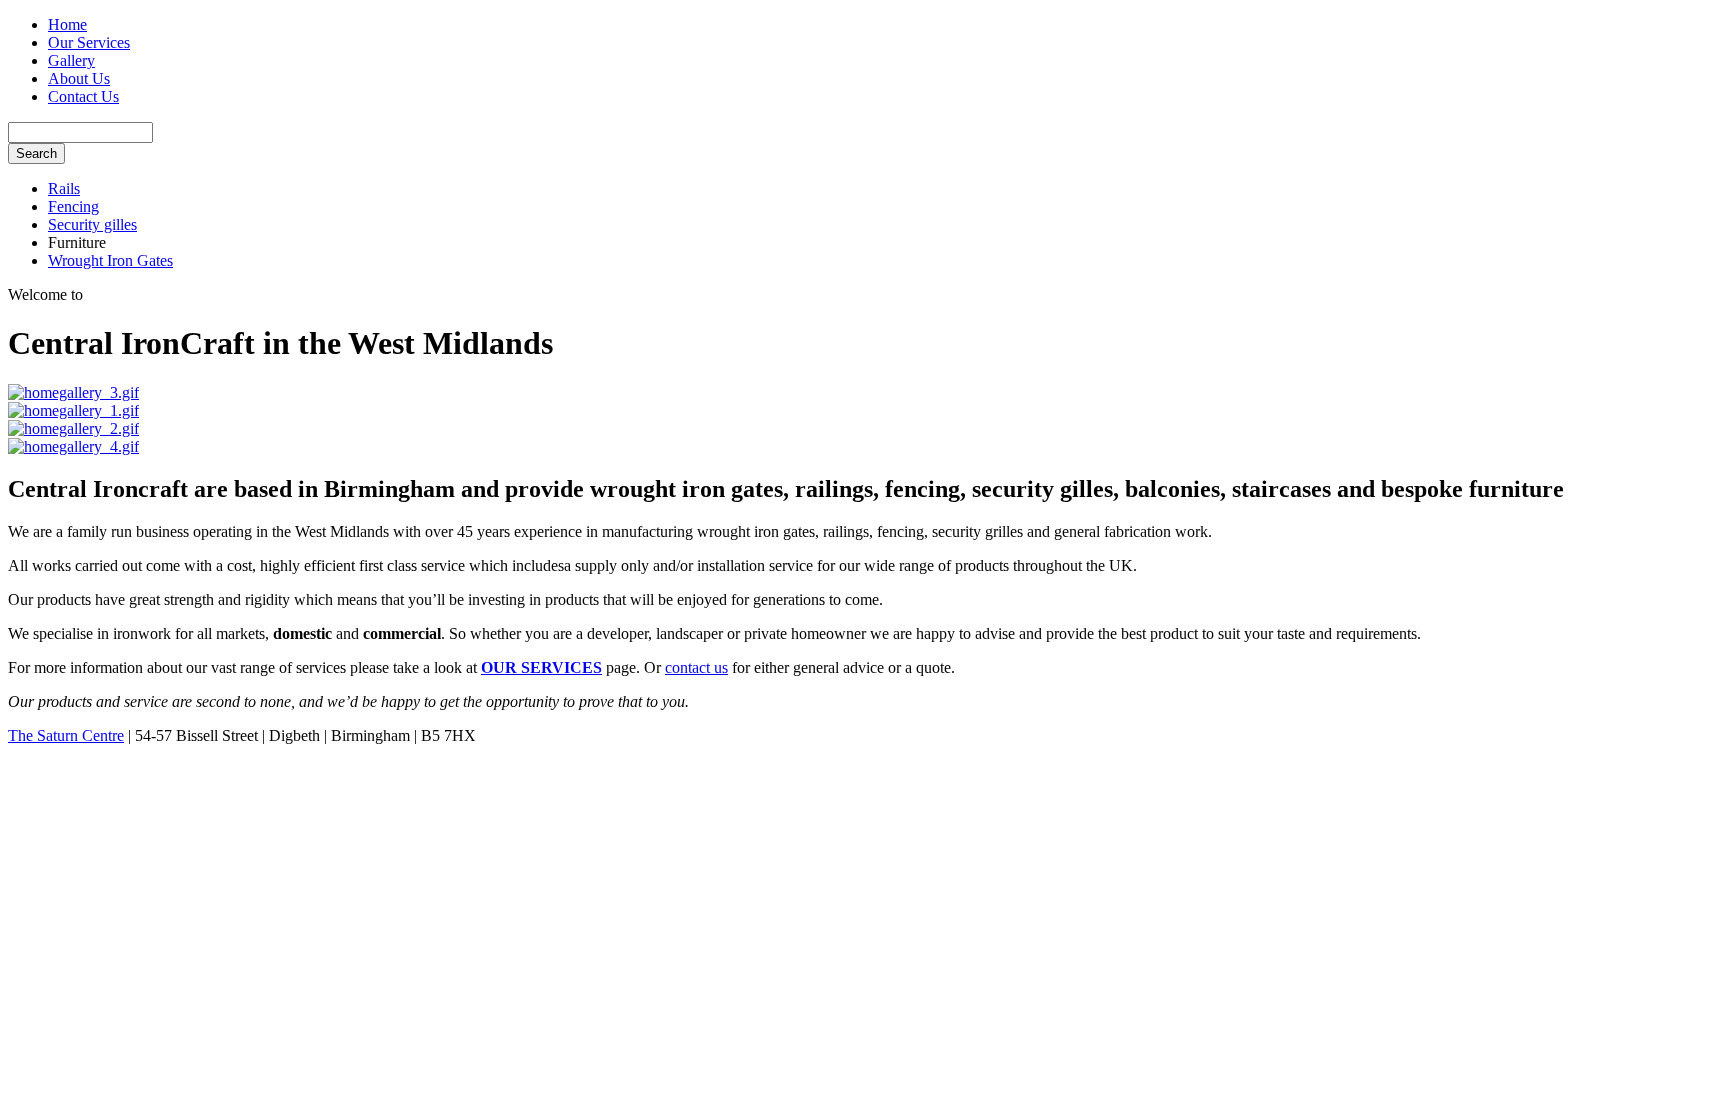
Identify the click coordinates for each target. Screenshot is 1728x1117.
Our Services (89, 42)
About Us (79, 78)
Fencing (73, 206)
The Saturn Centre (66, 735)
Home (67, 24)
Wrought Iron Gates (110, 260)
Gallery (71, 60)
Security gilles (92, 224)
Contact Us (83, 96)
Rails (64, 188)
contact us (696, 667)
